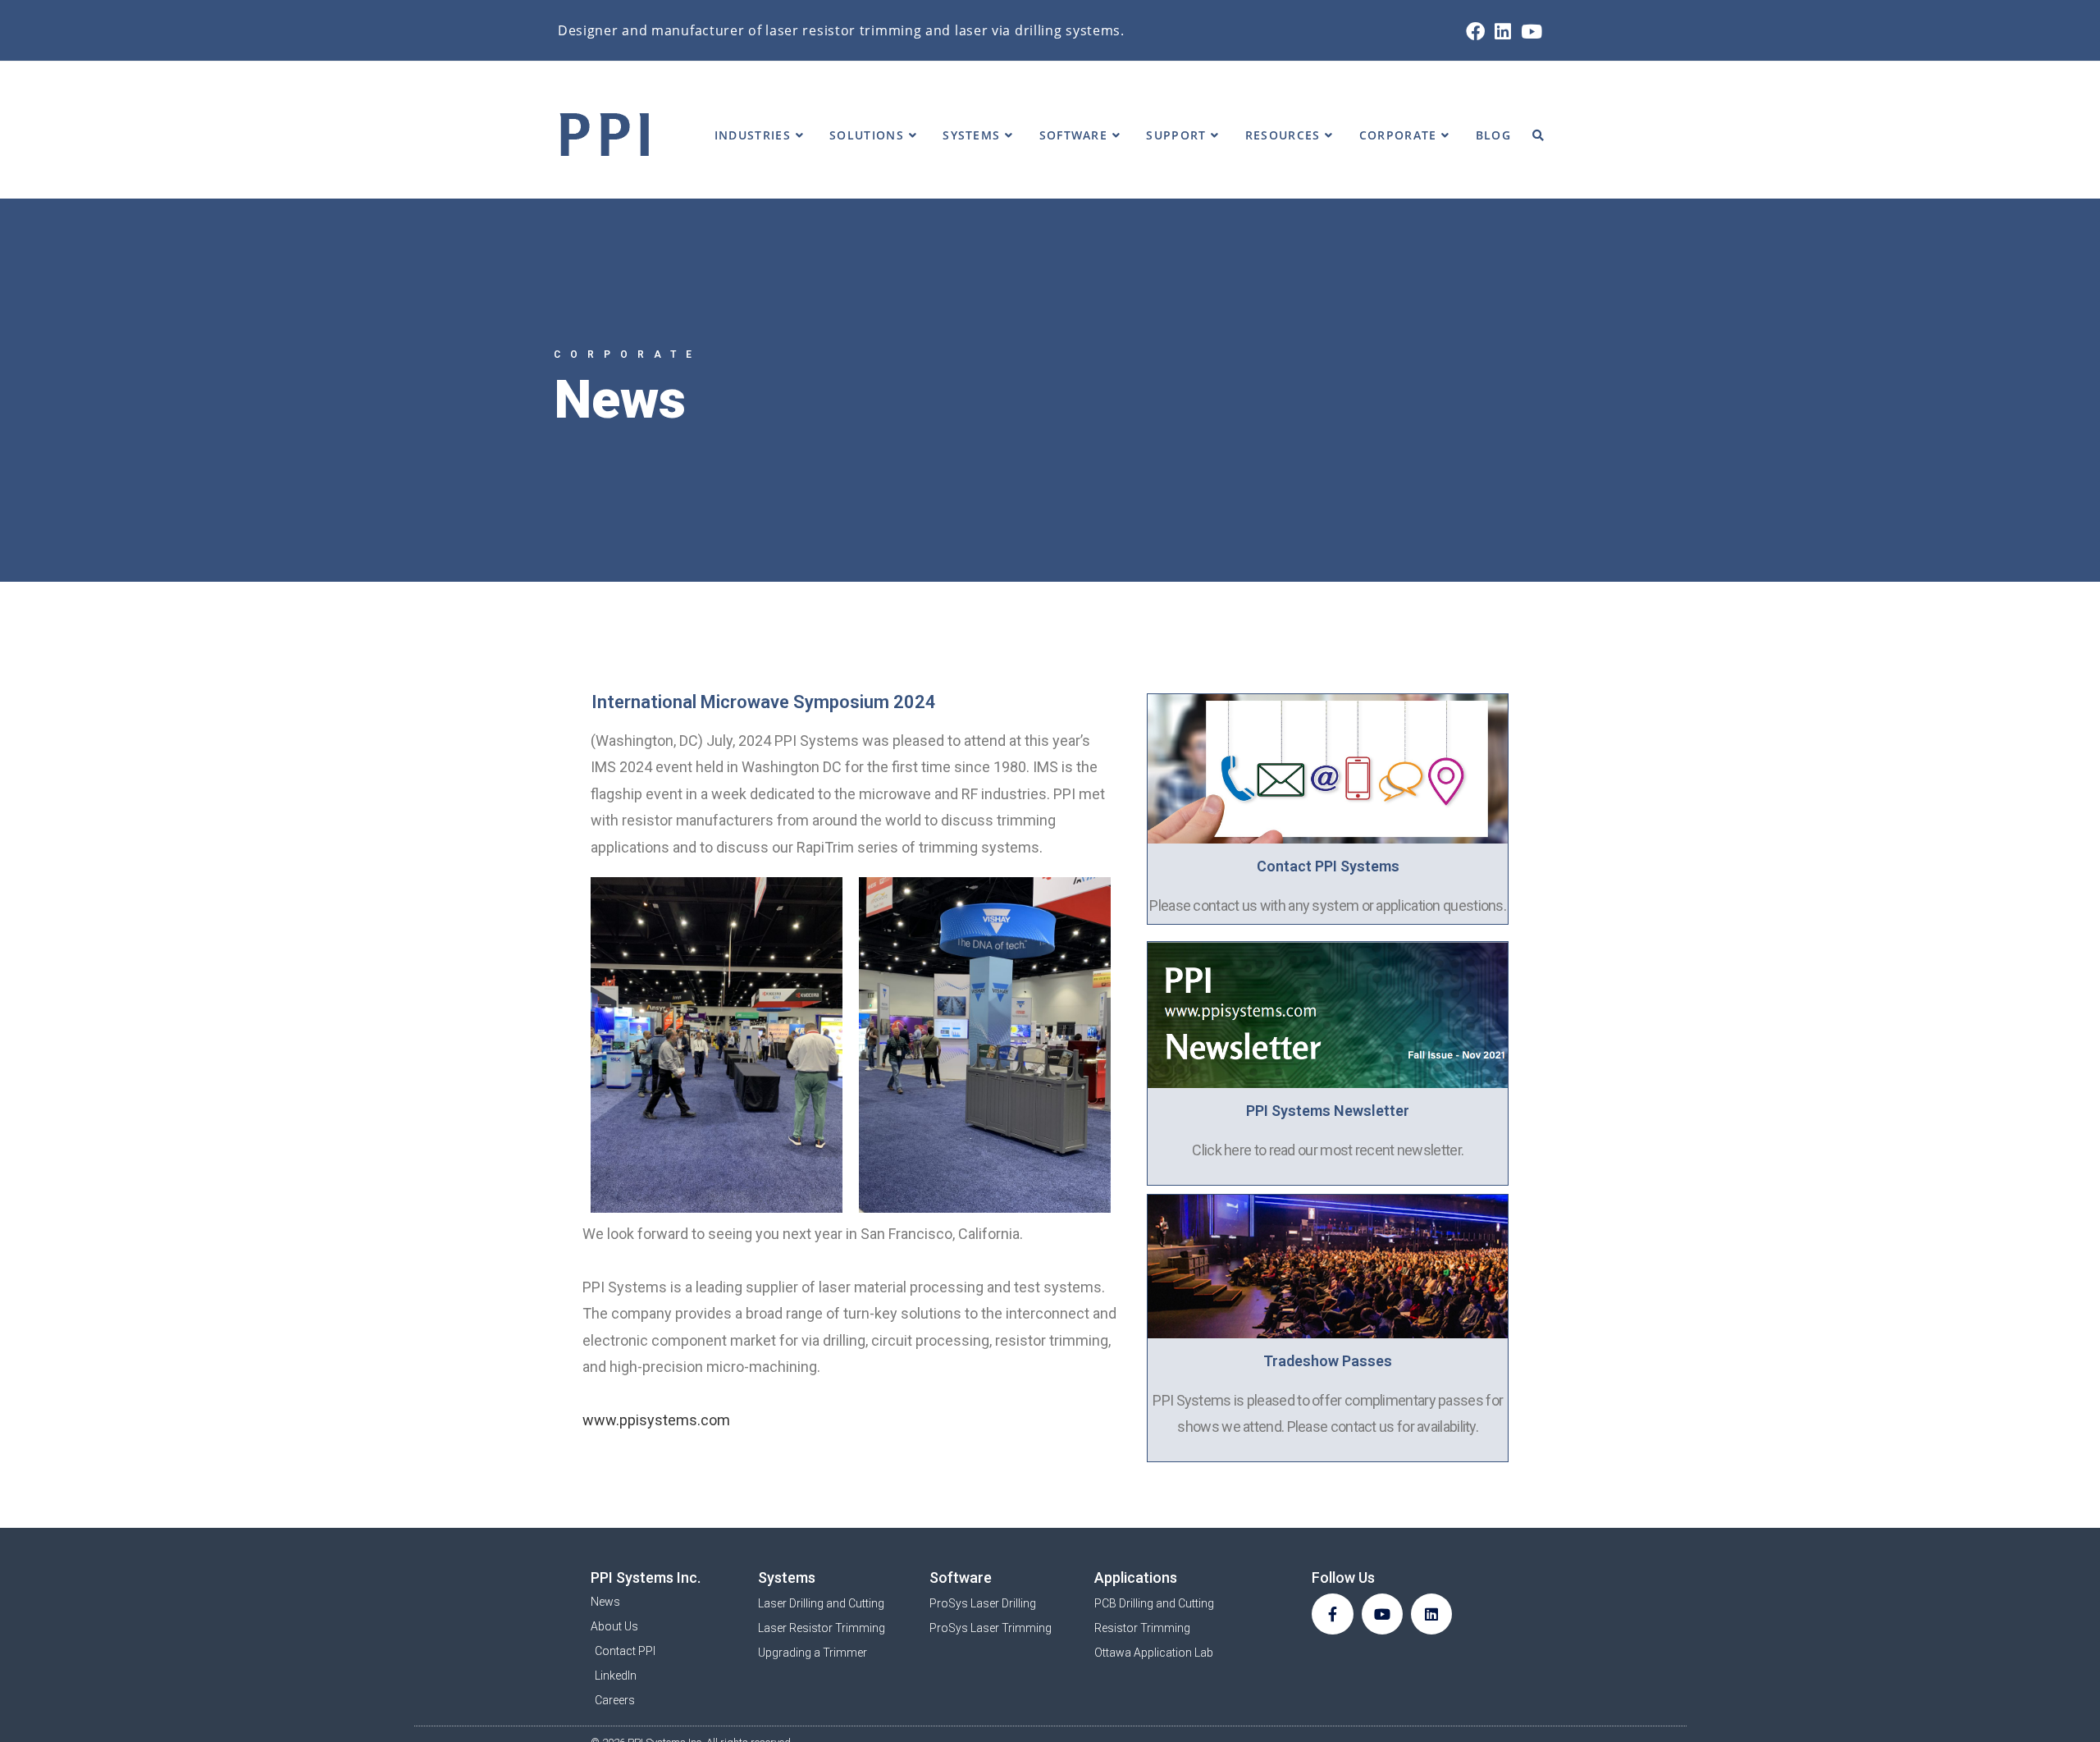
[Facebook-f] (1332, 1614)
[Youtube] (1382, 1614)
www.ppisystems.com (656, 1420)
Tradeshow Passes (1328, 1361)
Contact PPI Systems (1328, 866)
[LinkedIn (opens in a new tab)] (1503, 32)
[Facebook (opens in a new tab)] (1475, 32)
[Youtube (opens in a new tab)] (1529, 32)
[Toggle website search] (1538, 135)
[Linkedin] (1431, 1614)
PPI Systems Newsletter (1328, 1111)
